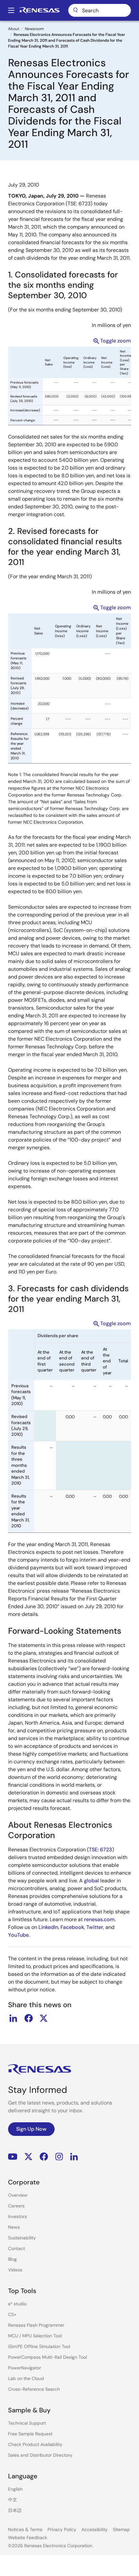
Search (100, 10)
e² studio (17, 2304)
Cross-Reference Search (34, 2389)
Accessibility (95, 2529)
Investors (17, 2216)
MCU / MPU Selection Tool (35, 2336)
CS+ (12, 2314)
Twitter (95, 1927)
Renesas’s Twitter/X (28, 2156)
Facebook (72, 1927)
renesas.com (99, 1919)
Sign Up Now (31, 2129)
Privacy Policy (62, 2529)
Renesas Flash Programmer (36, 2325)
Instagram (59, 2156)
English (15, 2489)
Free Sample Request (30, 2434)
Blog (12, 2259)
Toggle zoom (116, 341)
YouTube (18, 1935)
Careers (16, 2206)
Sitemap (121, 2529)
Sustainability (22, 2238)
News (14, 2227)
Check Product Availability (35, 2444)
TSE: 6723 (101, 1850)
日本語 (15, 2510)
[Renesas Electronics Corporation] (39, 10)
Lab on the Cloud (26, 2378)
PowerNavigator (25, 2368)
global (91, 1881)
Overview (18, 2195)
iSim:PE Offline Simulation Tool (39, 2346)
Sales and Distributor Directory (40, 2455)
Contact (16, 2248)
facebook (28, 2018)
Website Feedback (28, 2538)
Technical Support (27, 2423)
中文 (13, 2500)
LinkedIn (48, 1927)
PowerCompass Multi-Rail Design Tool (48, 2357)
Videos (15, 2270)
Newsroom (34, 29)
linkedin (13, 2018)
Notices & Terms (25, 2529)
